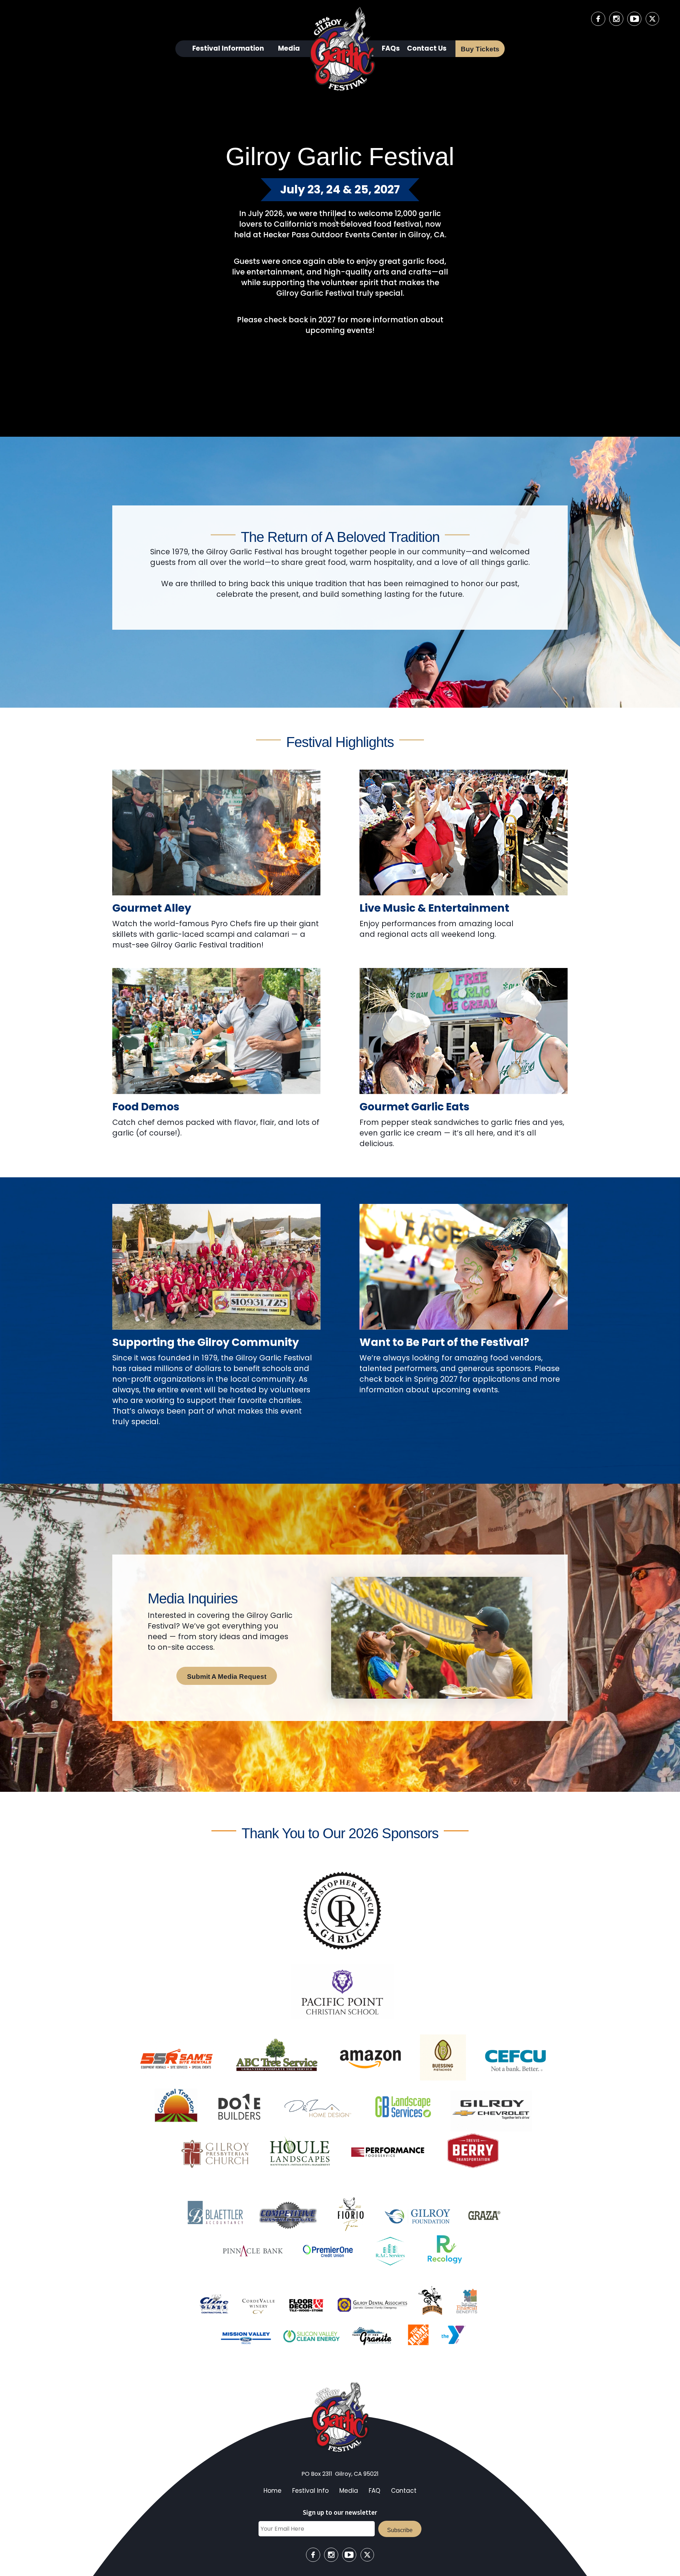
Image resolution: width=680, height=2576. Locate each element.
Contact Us (427, 48)
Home (273, 2491)
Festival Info (310, 2491)
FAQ (375, 2491)
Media (289, 48)
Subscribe (400, 2530)
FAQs (391, 48)
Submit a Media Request (227, 1677)
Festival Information (228, 48)
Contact (404, 2491)
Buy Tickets (480, 49)
